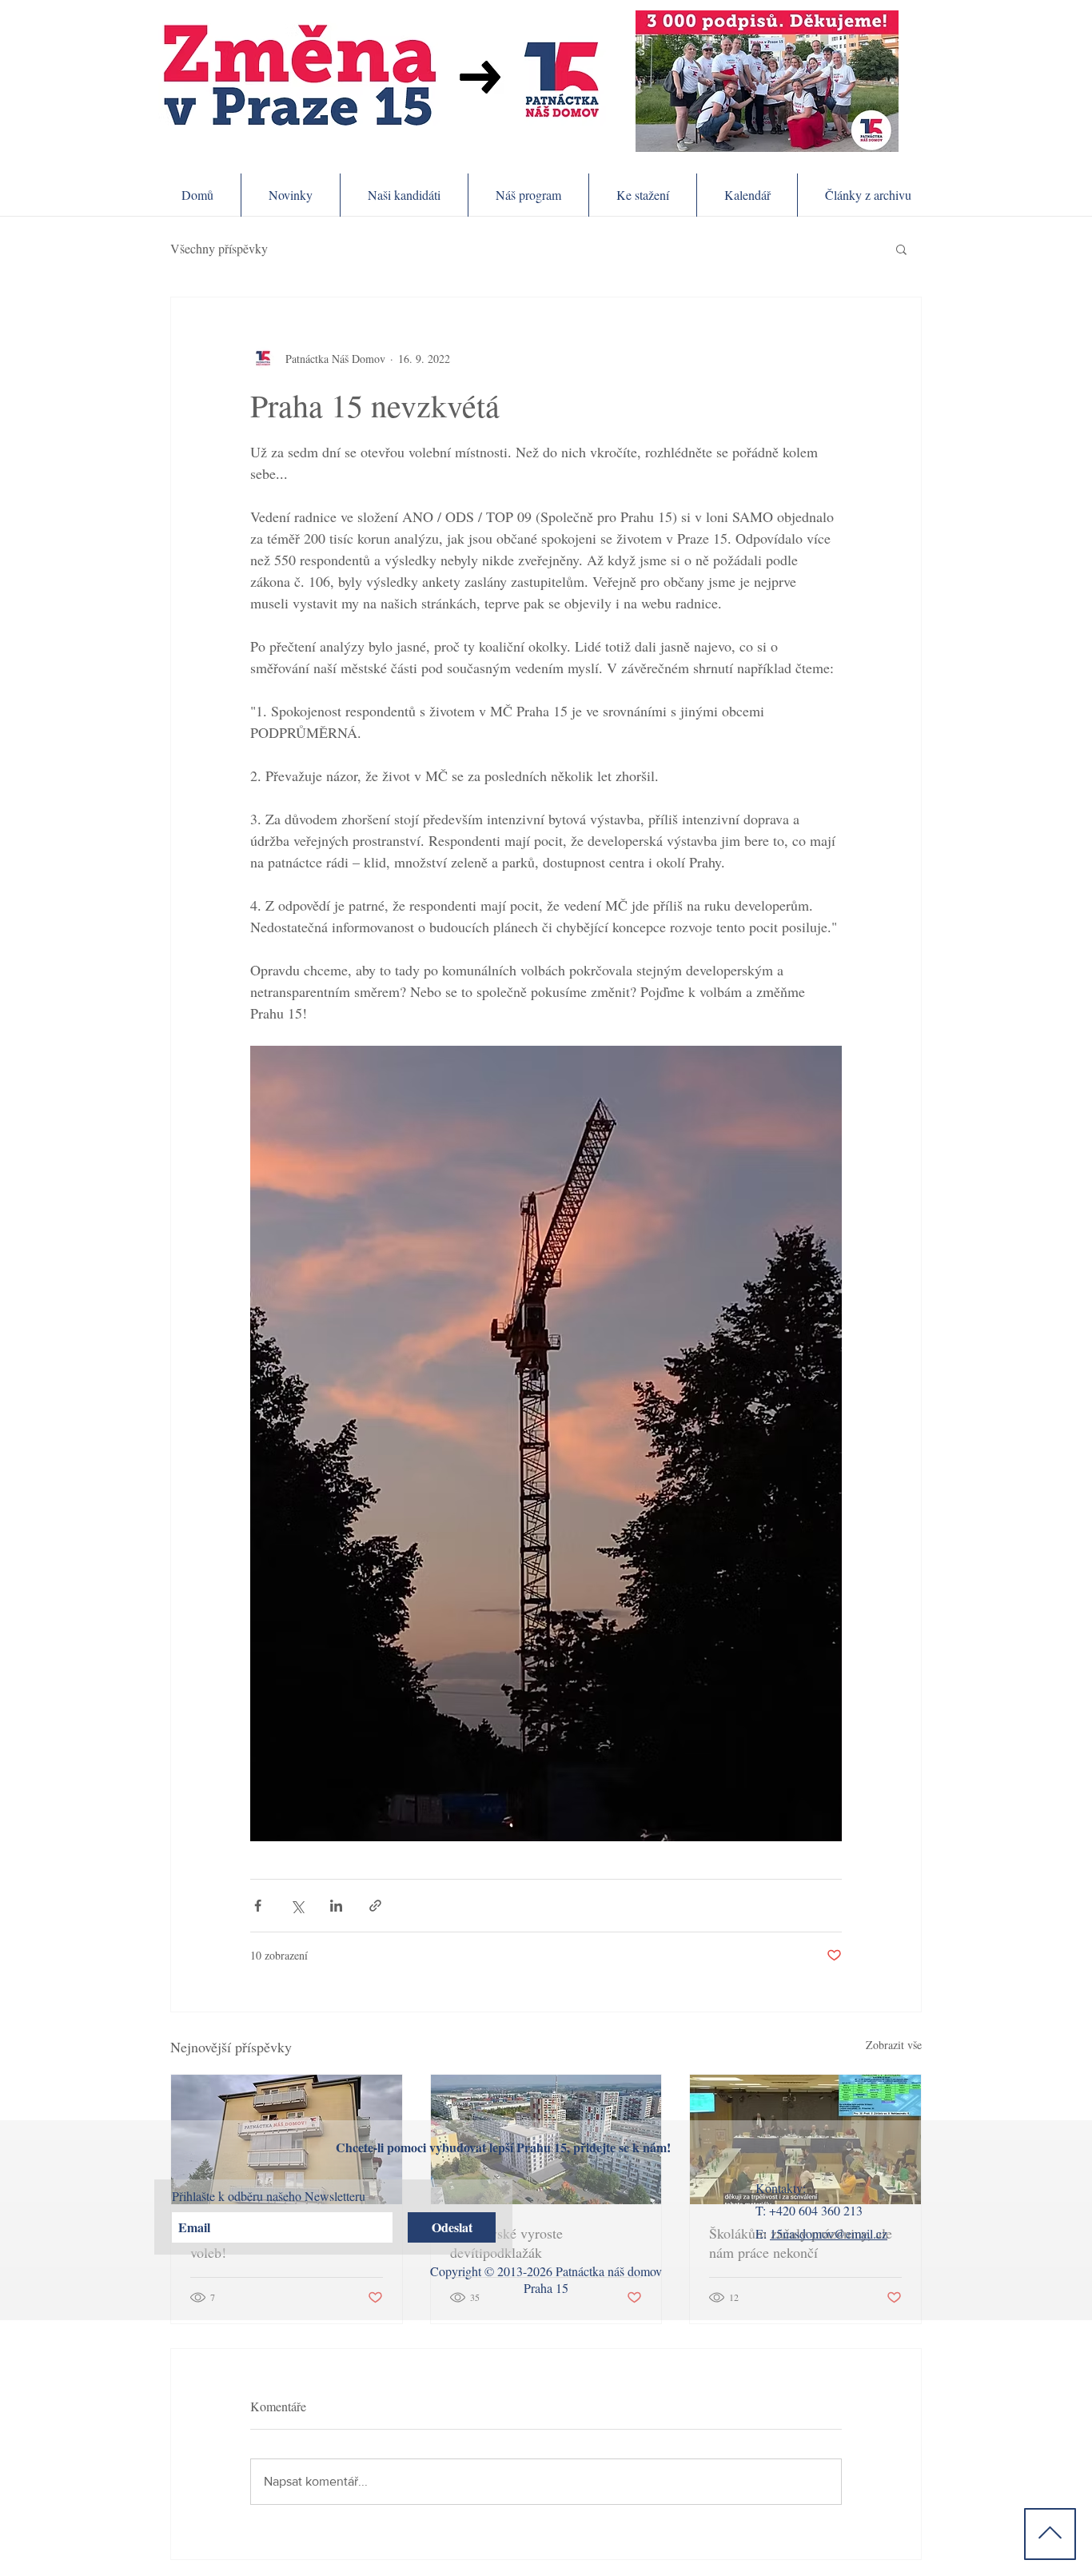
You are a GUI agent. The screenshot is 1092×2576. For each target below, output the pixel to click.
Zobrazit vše (894, 2045)
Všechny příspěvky (219, 249)
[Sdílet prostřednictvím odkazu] (375, 1906)
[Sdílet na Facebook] (258, 1906)
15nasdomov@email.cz (829, 2233)
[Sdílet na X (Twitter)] (297, 1906)
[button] (901, 249)
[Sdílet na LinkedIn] (336, 1906)
